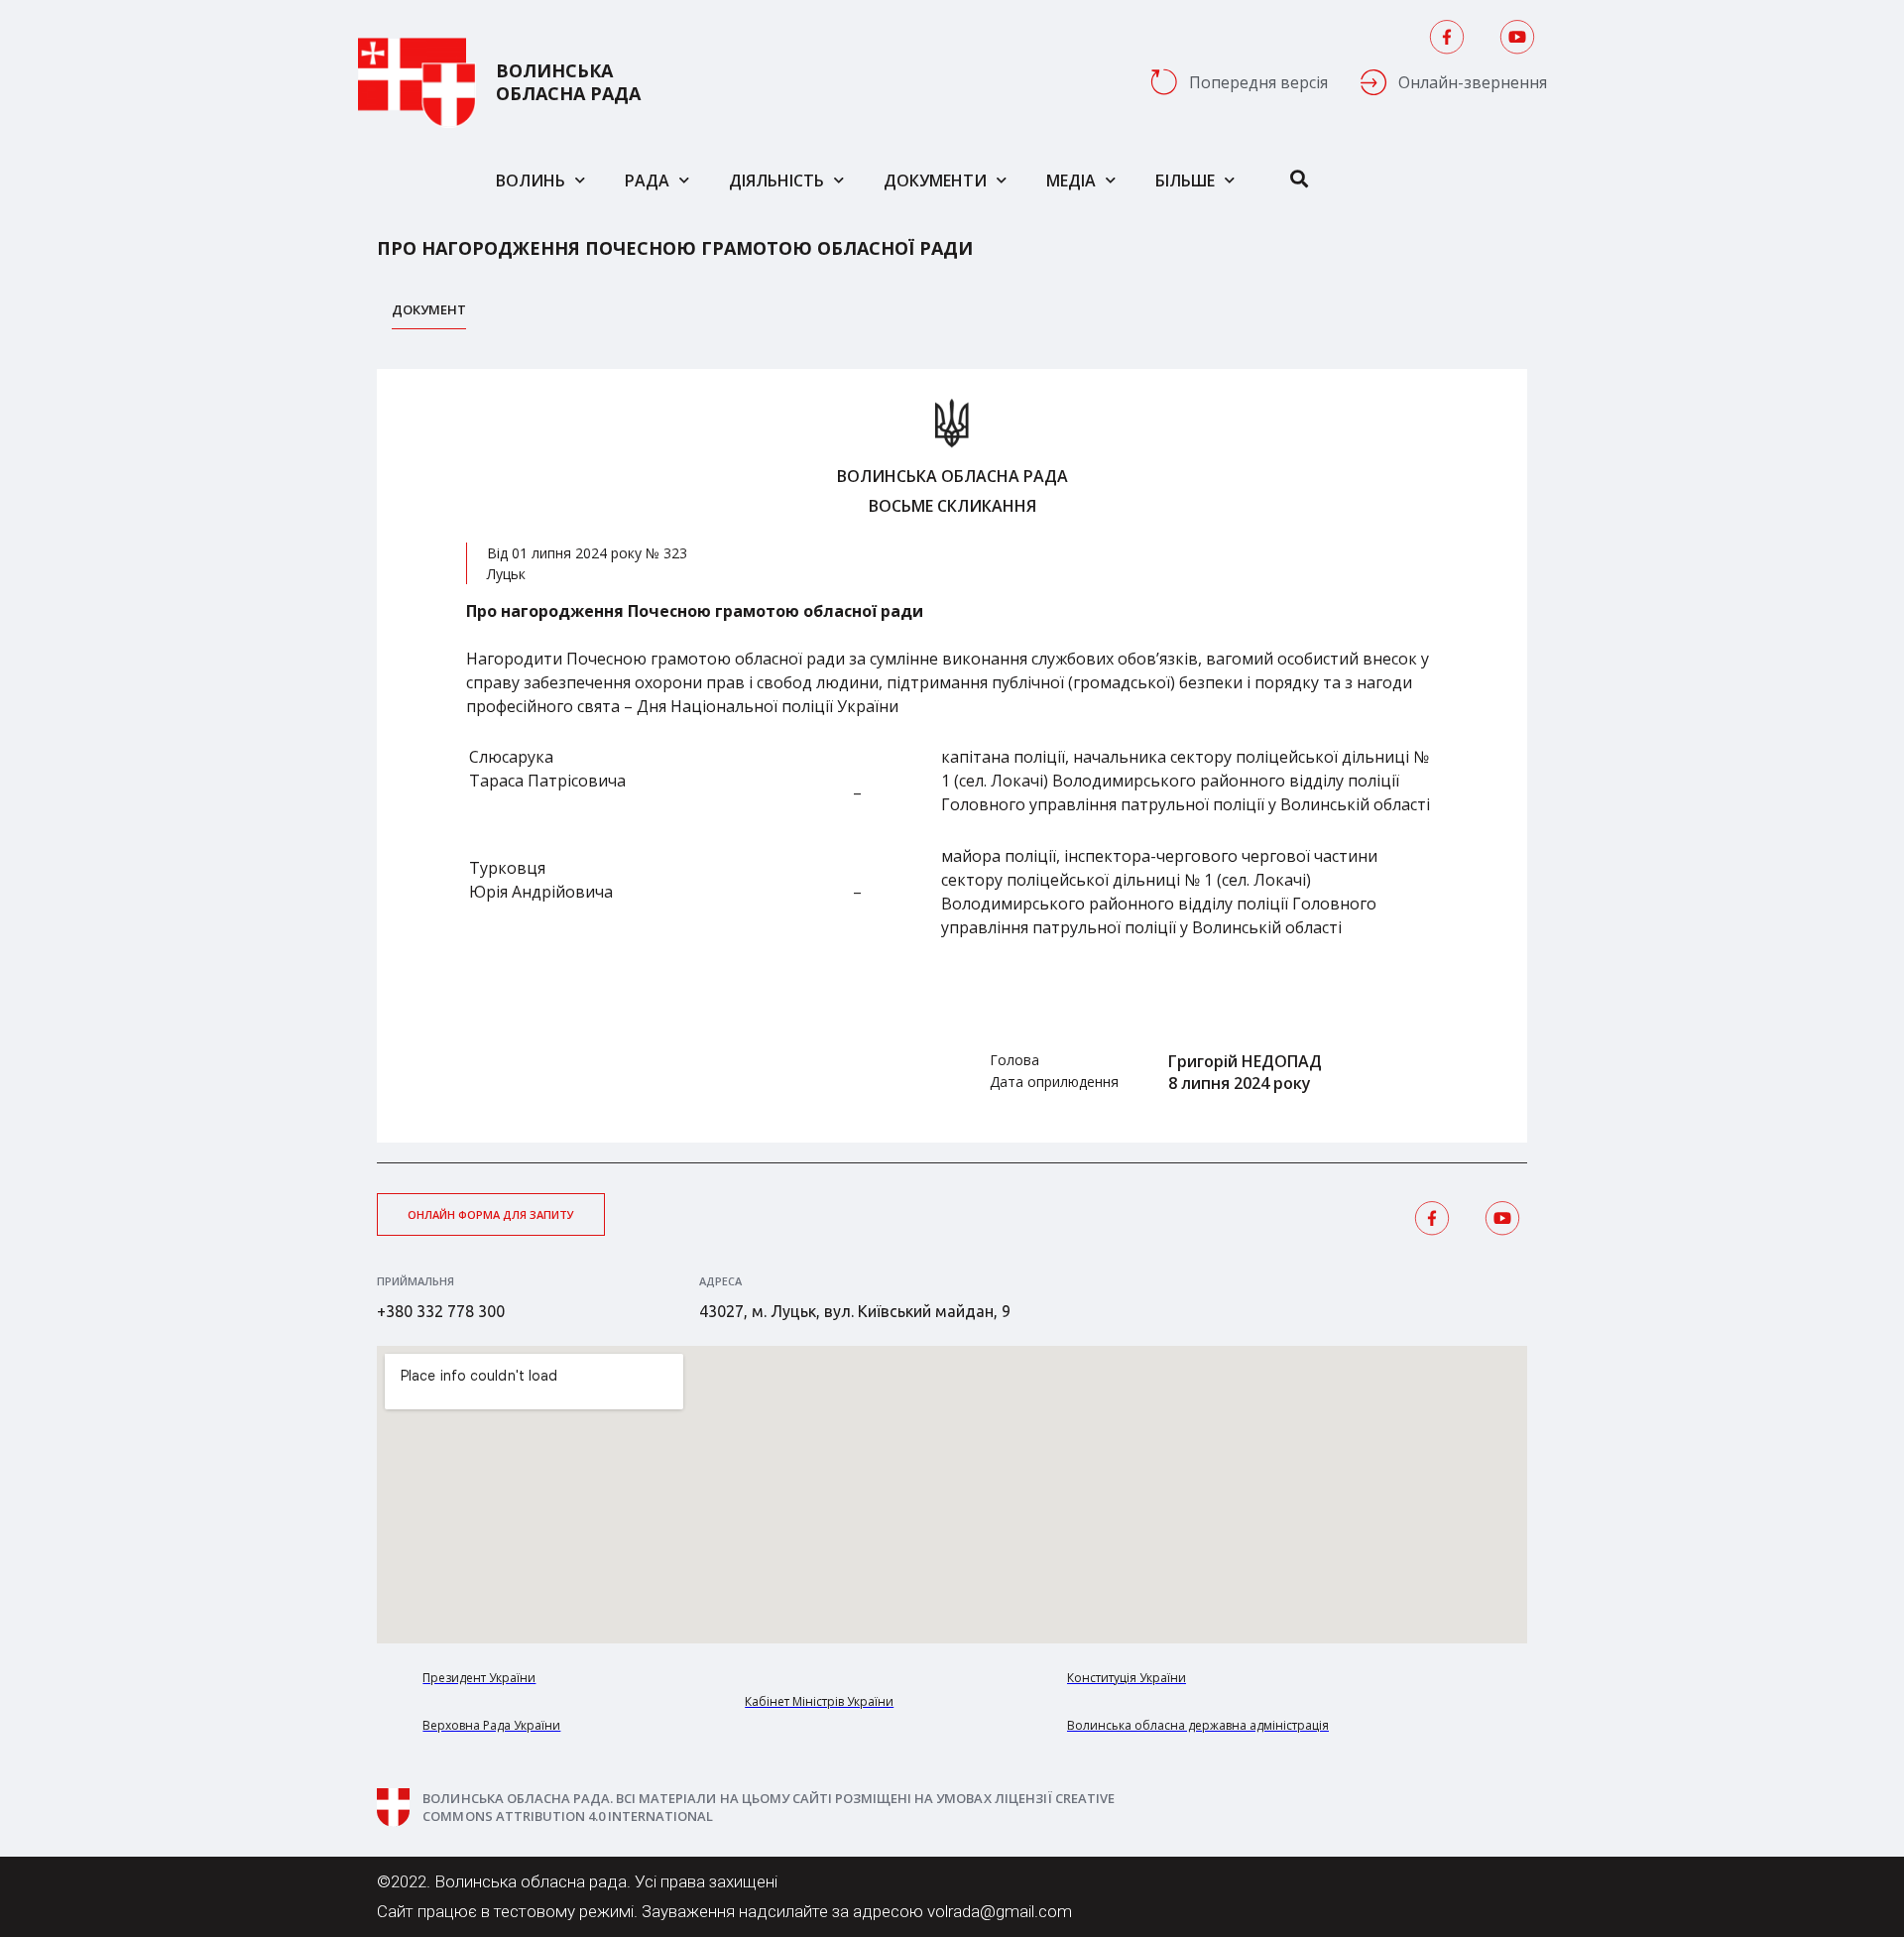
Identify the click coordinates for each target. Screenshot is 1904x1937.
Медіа (1071, 181)
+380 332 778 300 (441, 1311)
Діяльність (776, 181)
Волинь (531, 181)
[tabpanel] (952, 756)
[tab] (429, 315)
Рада (647, 181)
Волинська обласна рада (568, 82)
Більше (1185, 181)
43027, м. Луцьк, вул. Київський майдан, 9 (855, 1311)
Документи (935, 181)
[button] (491, 1214)
